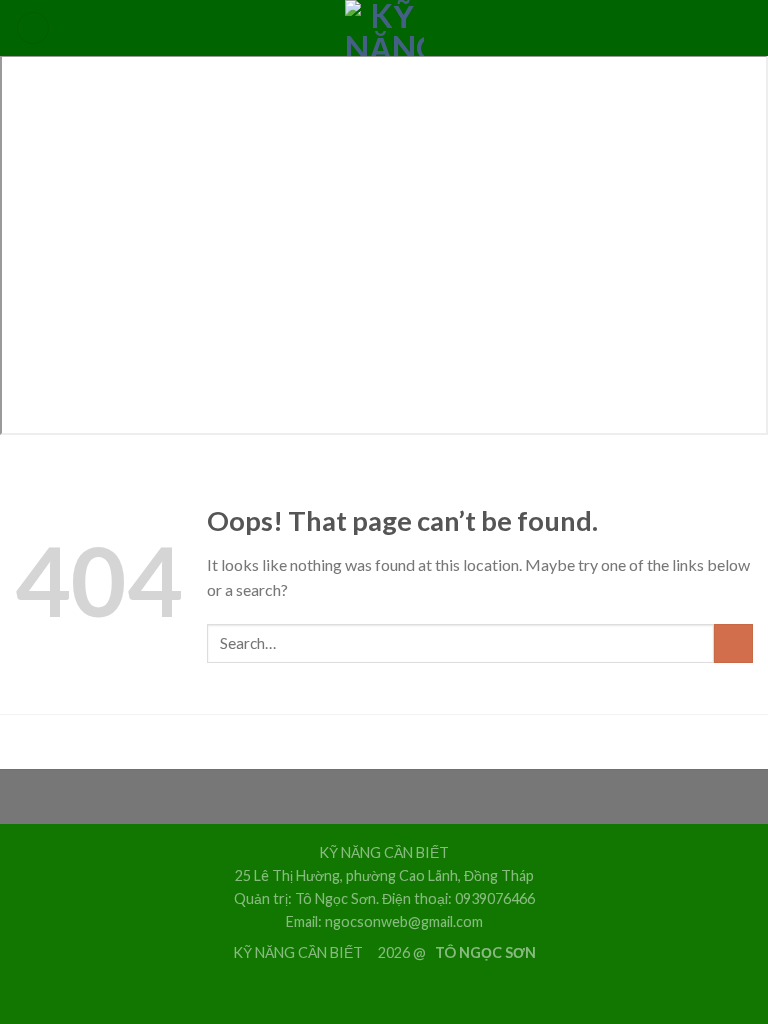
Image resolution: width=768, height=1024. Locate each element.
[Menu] (33, 28)
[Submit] (733, 643)
